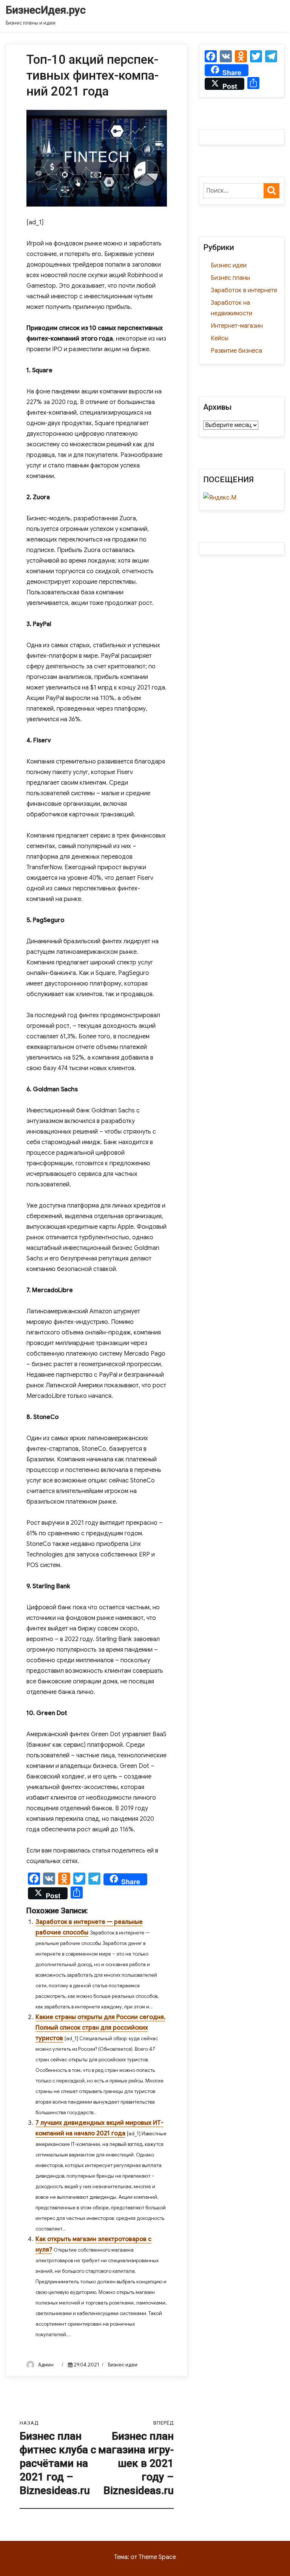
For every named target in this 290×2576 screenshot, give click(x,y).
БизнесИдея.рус (46, 10)
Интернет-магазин (237, 326)
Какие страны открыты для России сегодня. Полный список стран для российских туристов (100, 2028)
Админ (46, 2365)
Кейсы (220, 338)
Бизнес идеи (123, 2365)
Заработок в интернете (244, 290)
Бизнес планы (230, 278)
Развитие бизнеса (236, 351)
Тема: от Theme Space (145, 2557)
